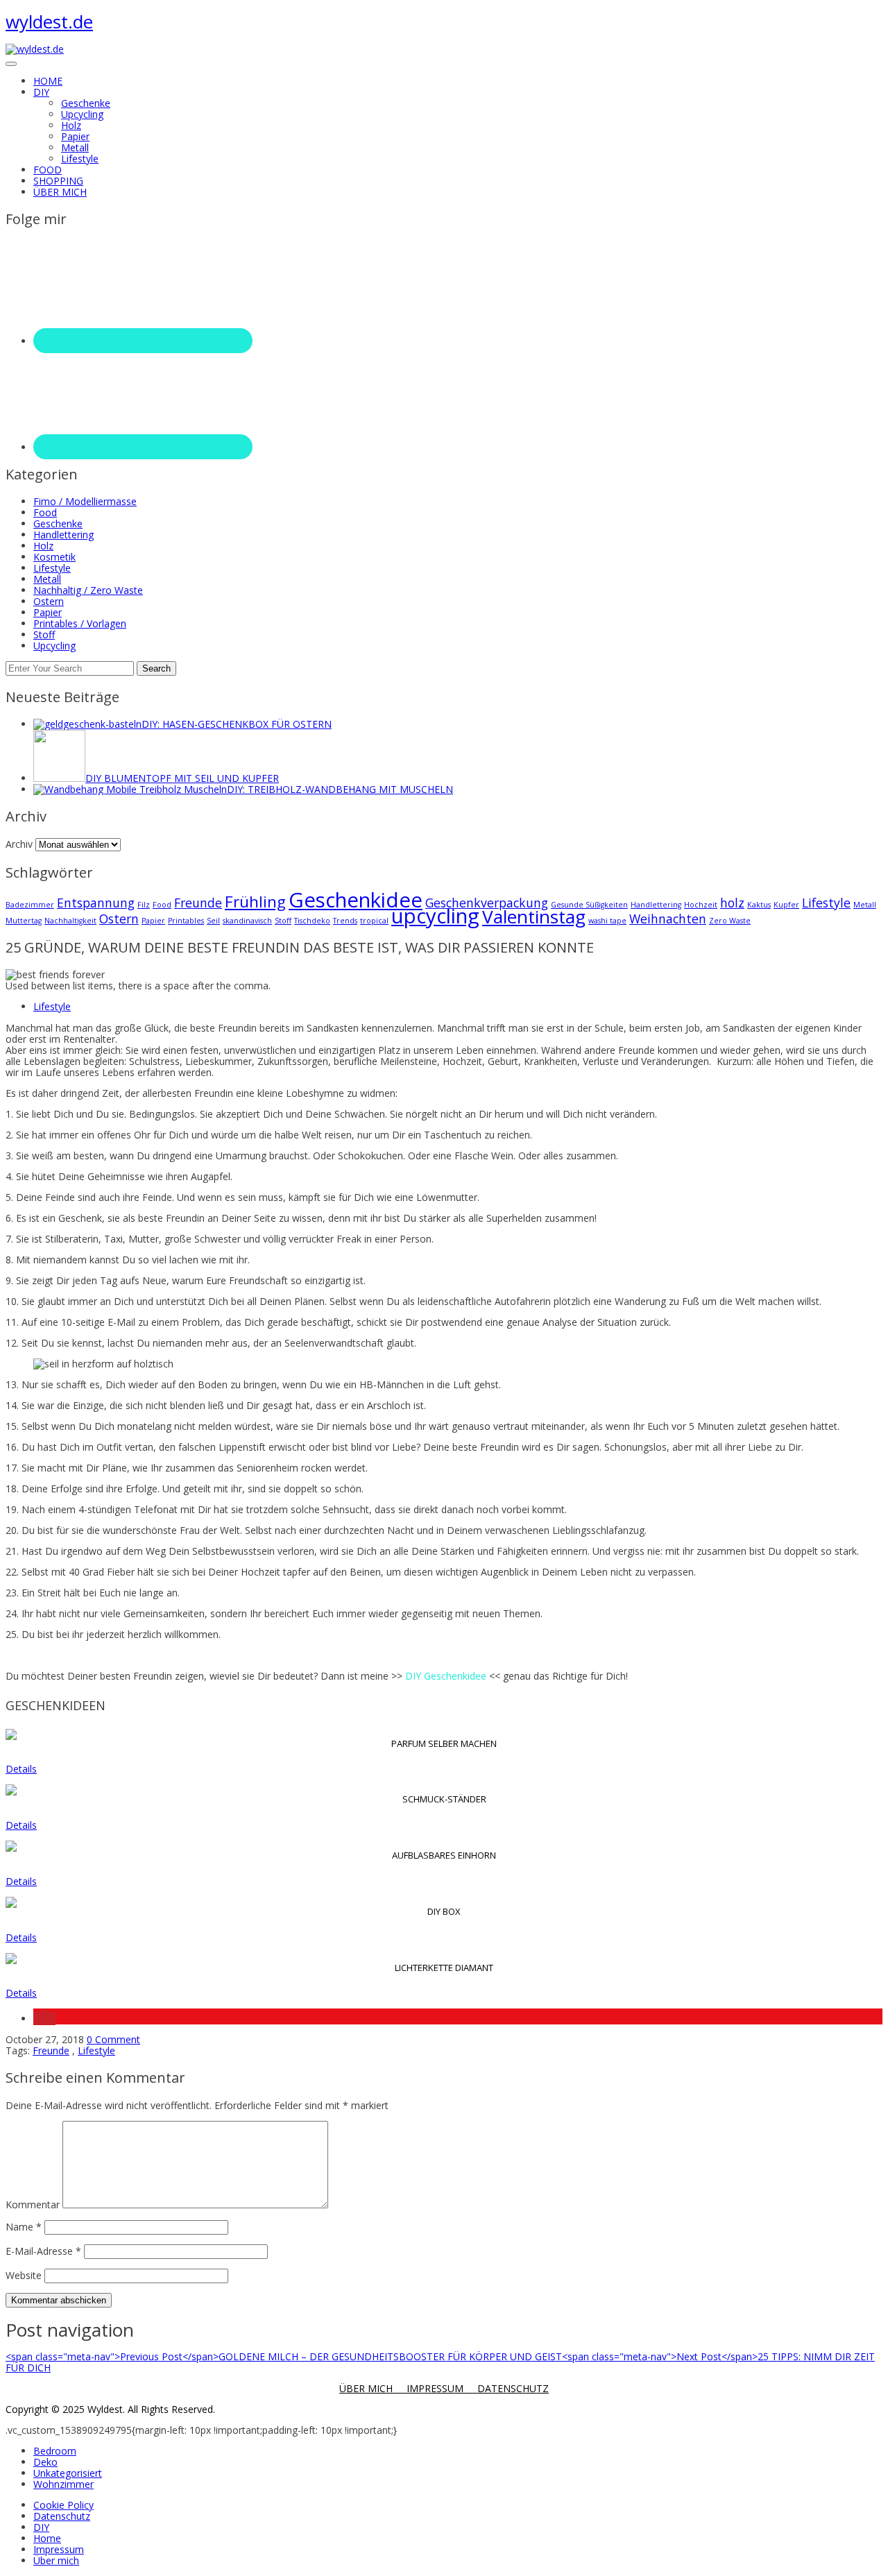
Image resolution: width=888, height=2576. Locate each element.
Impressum (59, 2549)
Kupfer (786, 905)
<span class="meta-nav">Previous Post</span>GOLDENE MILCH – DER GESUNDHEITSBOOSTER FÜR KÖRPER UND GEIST (284, 2356)
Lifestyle (80, 159)
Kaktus (759, 905)
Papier (75, 136)
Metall (75, 147)
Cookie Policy (63, 2505)
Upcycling (82, 114)
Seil (213, 921)
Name (24, 2227)
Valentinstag (534, 916)
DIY (41, 2527)
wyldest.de (49, 22)
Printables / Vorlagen (80, 623)
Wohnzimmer (63, 2484)
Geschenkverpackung (487, 903)
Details (21, 1769)
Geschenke (86, 103)
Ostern (49, 601)
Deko (45, 2462)
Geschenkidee (356, 900)
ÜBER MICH (373, 2388)
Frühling (255, 902)
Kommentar (33, 2204)
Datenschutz (62, 2516)
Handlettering (63, 535)
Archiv (19, 844)
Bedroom (55, 2451)
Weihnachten (668, 919)
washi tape (607, 921)
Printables (186, 921)
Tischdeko (312, 921)
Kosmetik (54, 557)
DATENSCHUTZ (513, 2388)
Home (47, 2538)
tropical (374, 921)
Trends (345, 921)
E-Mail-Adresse (43, 2251)
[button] (44, 2019)
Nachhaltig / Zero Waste (88, 590)
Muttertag (24, 921)
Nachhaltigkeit (70, 921)
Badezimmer (30, 905)
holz (732, 903)
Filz (144, 905)
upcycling (435, 916)
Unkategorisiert (68, 2473)
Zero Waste (730, 921)
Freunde (198, 903)
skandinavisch (247, 921)
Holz (71, 125)
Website (24, 2275)
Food (45, 512)
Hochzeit (701, 905)
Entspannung (96, 903)
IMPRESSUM (442, 2388)
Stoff (44, 634)
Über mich (56, 2560)
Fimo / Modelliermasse (85, 501)
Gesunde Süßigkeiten (589, 905)
